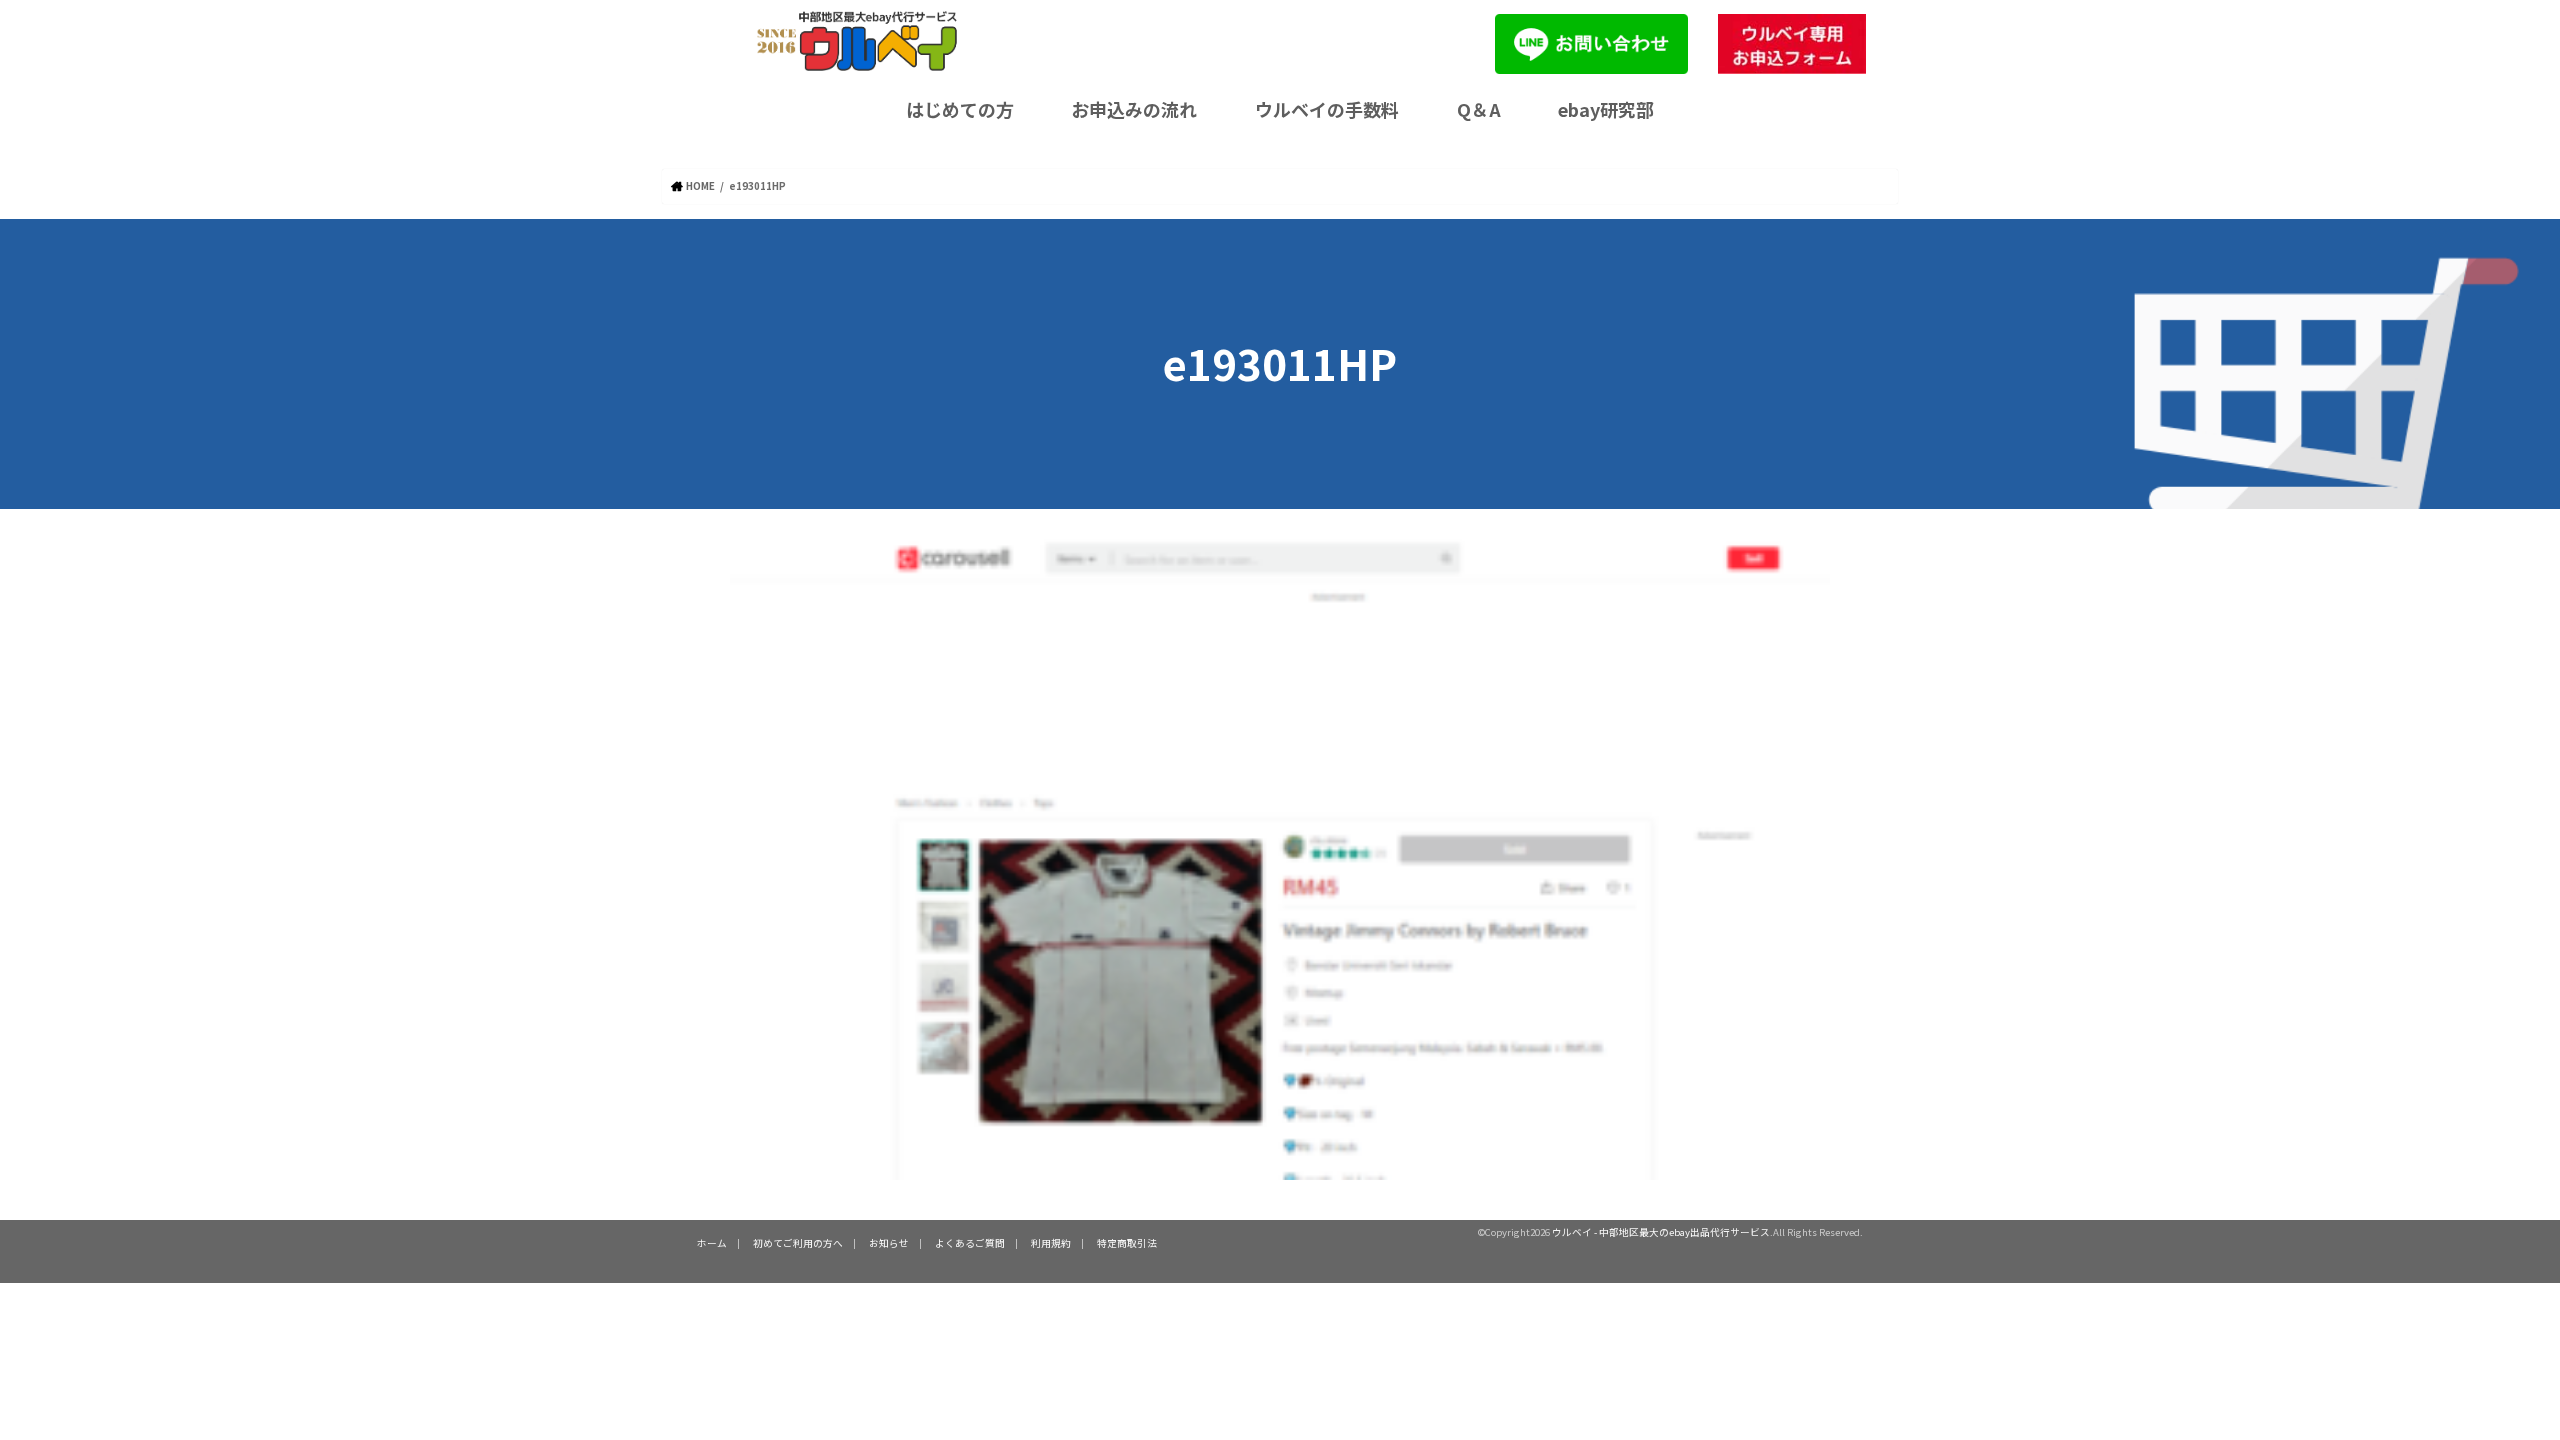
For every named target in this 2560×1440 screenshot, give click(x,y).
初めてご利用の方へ (798, 1243)
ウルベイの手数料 (1327, 109)
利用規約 (1051, 1243)
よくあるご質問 (970, 1243)
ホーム (712, 1243)
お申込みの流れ (1134, 109)
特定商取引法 (1127, 1243)
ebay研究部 (1606, 109)
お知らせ (889, 1243)
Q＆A (1479, 109)
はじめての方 (960, 109)
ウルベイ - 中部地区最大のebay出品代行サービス (1661, 1232)
